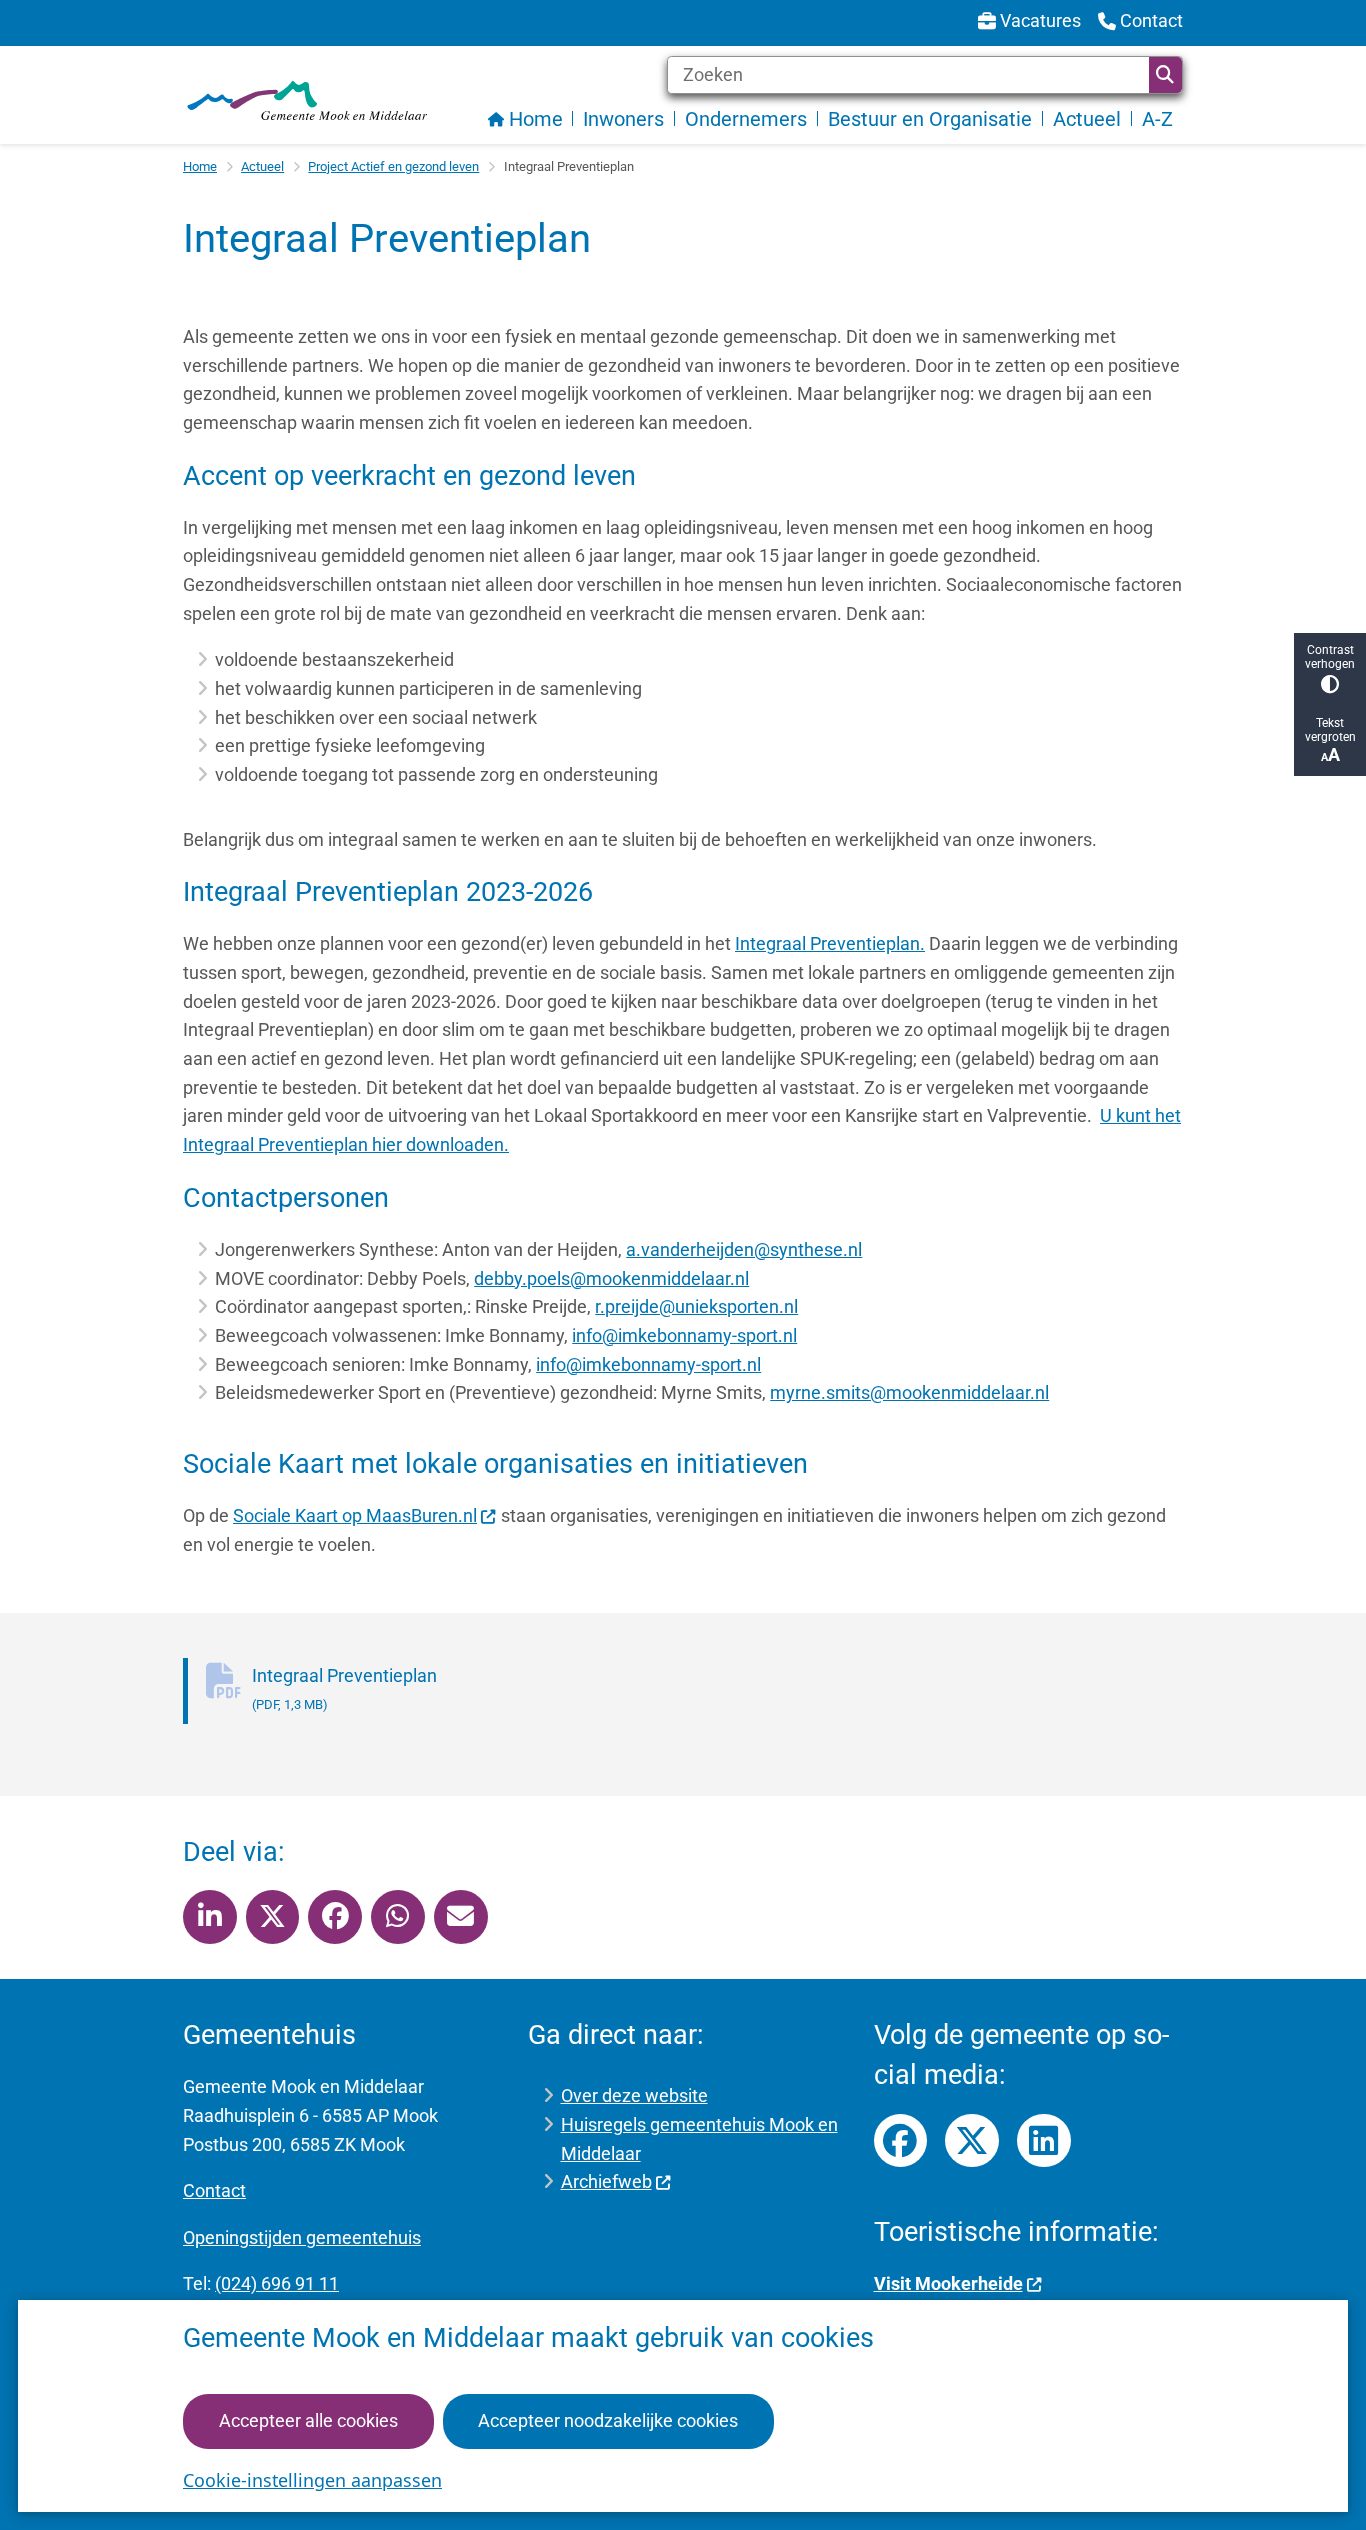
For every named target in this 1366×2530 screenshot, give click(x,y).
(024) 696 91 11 (277, 2283)
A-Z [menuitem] (1157, 119)
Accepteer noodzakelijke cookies (608, 2420)
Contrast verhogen (1330, 657)
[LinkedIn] (1044, 2141)
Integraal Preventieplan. (830, 943)
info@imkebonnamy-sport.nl (684, 1335)
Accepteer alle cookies (308, 2420)
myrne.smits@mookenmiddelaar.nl (909, 1392)
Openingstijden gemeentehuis (302, 2237)
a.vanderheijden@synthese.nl (744, 1249)
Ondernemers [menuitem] (746, 119)
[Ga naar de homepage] (306, 100)
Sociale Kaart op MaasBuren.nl (355, 1515)
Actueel (262, 166)
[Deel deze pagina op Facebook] (335, 1917)
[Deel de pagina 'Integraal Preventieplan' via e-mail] (461, 1917)
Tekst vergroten (1330, 730)
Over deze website (634, 2095)
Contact (214, 2190)
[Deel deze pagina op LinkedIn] (210, 1917)
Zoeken (1165, 75)
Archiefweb (606, 2181)
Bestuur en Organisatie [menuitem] (930, 119)
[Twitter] (972, 2141)
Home (200, 166)
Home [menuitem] (536, 119)
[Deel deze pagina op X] (273, 1917)
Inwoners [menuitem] (623, 119)
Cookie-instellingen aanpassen (312, 2480)
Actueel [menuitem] (1087, 119)
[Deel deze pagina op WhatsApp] (398, 1917)
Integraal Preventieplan (344, 1688)
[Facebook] (901, 2141)
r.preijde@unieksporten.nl (696, 1306)
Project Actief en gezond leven (393, 166)
